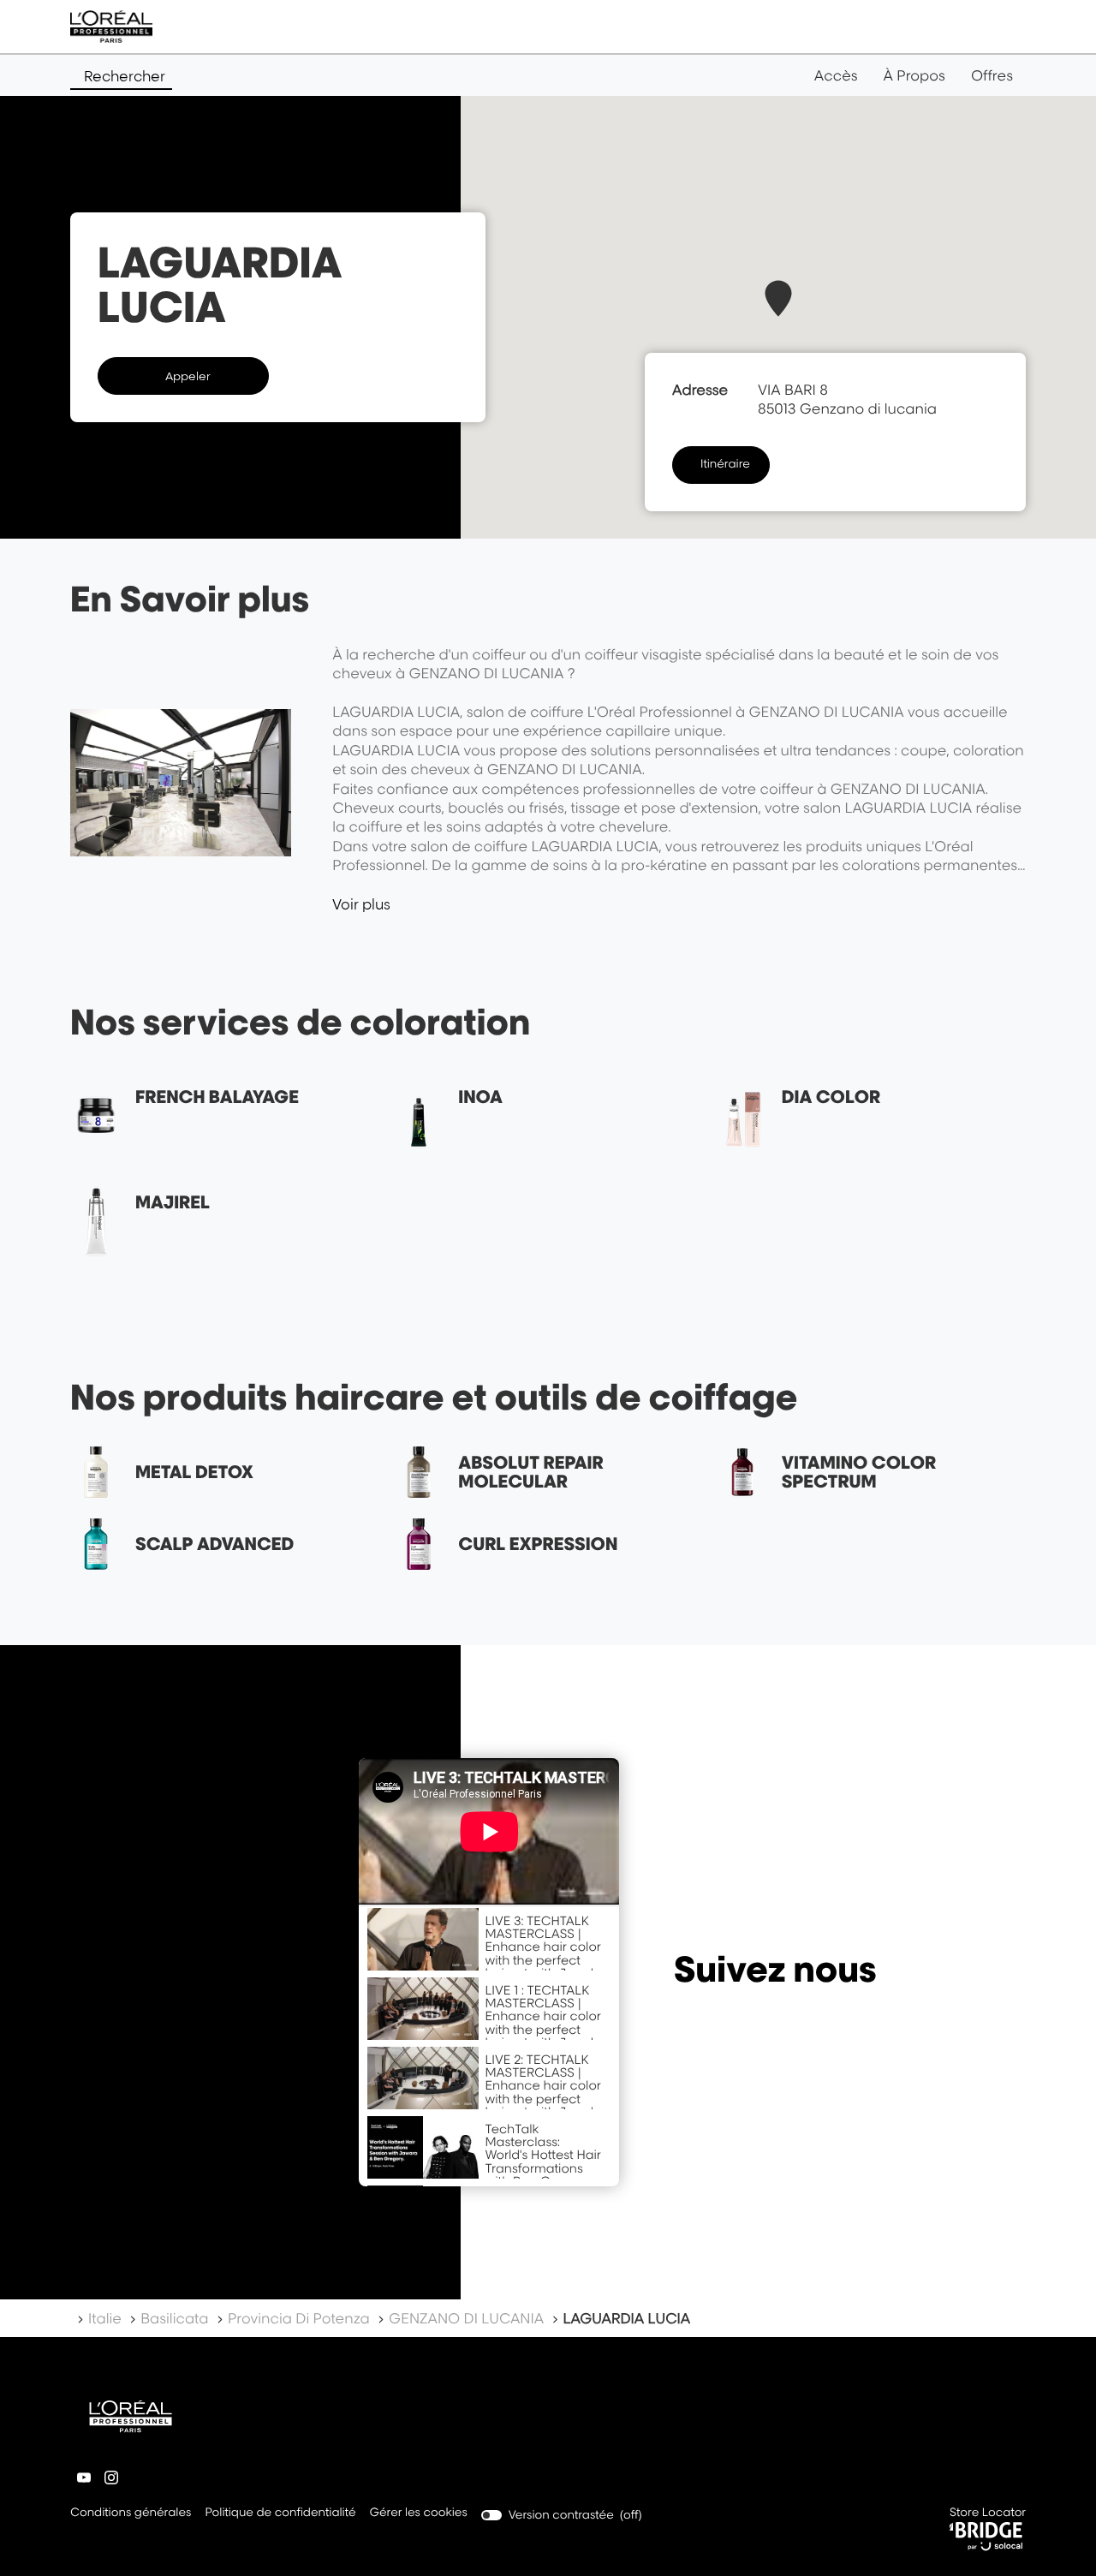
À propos (914, 75)
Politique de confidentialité (280, 2514)
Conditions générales (131, 2514)
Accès (836, 75)
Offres (992, 75)
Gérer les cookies (419, 2513)
